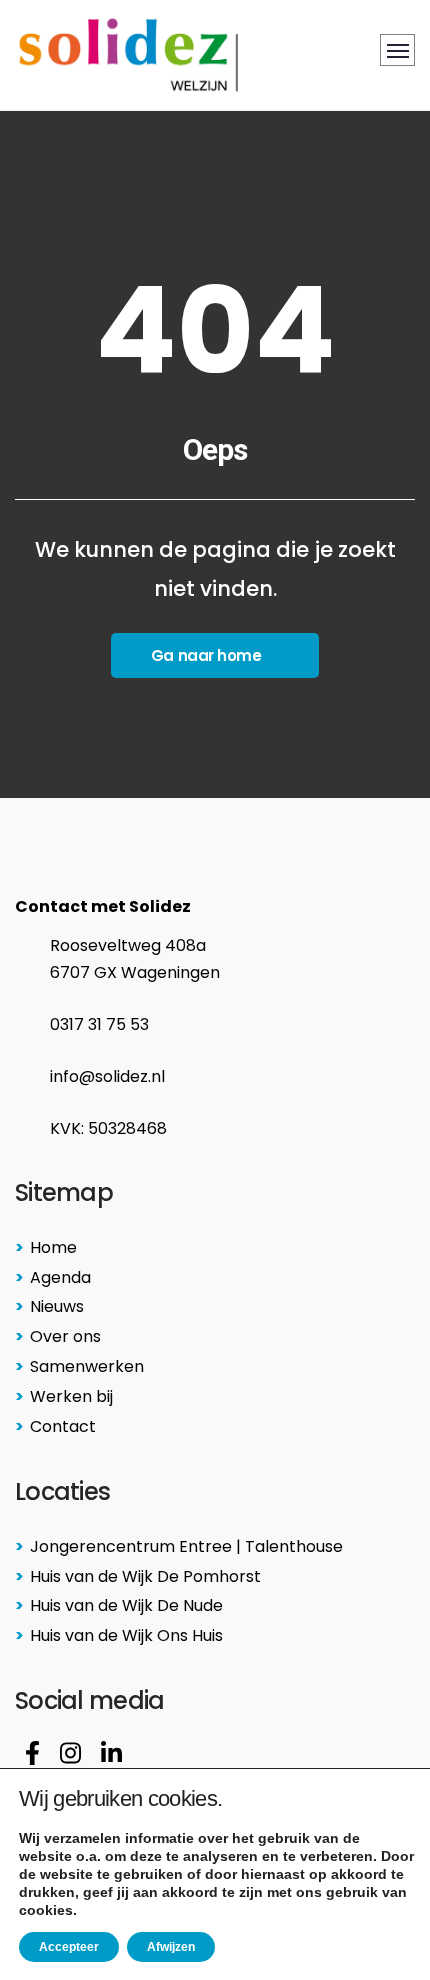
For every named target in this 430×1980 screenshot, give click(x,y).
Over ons (65, 1336)
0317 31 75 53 (99, 1024)
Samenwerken (87, 1366)
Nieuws (57, 1306)
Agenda (60, 1277)
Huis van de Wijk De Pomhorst (145, 1576)
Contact (63, 1426)
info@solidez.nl (107, 1076)
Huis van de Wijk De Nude (126, 1605)
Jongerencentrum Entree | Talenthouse (186, 1546)
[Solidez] (128, 55)
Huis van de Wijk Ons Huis (126, 1635)
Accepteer (69, 1947)
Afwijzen (171, 1947)
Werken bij (71, 1396)
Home (53, 1247)
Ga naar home (206, 655)
